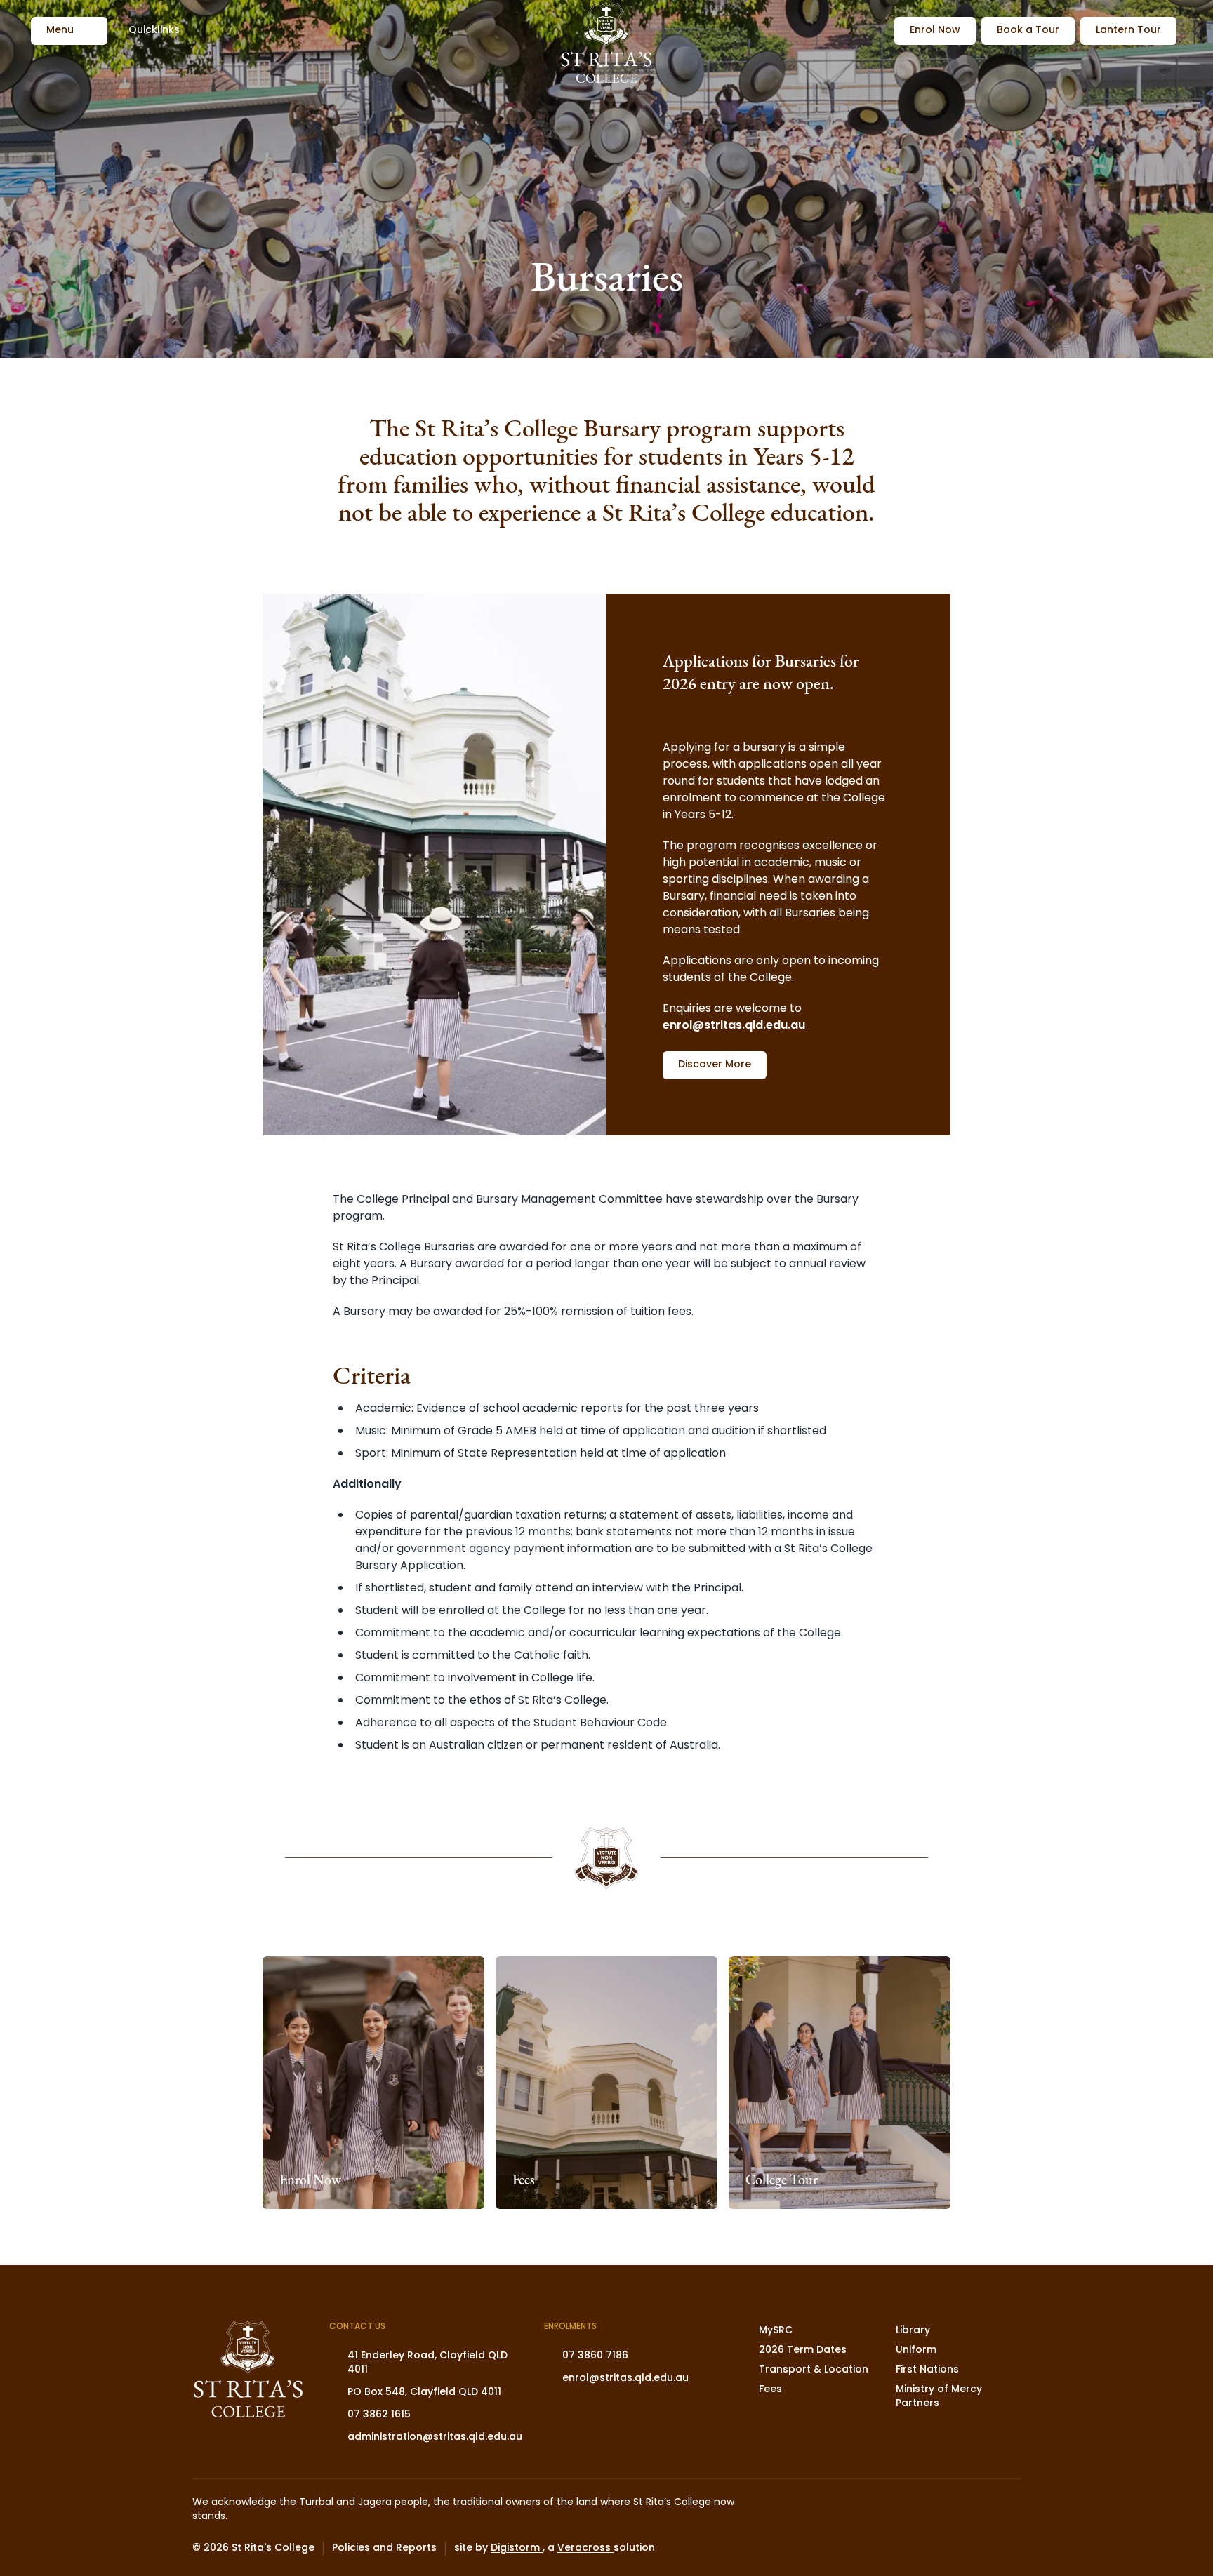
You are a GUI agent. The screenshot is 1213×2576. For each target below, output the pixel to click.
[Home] (606, 45)
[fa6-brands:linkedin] (975, 2549)
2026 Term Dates (803, 2350)
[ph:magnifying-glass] (875, 31)
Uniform (916, 2350)
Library (913, 2331)
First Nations (927, 2370)
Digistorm (517, 2548)
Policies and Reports (384, 2549)
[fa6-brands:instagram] (905, 2549)
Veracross (585, 2548)
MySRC (776, 2331)
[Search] (875, 31)
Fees (770, 2390)
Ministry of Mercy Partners (939, 2397)
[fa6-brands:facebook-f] (940, 2549)
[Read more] (905, 2549)
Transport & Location (814, 2370)
